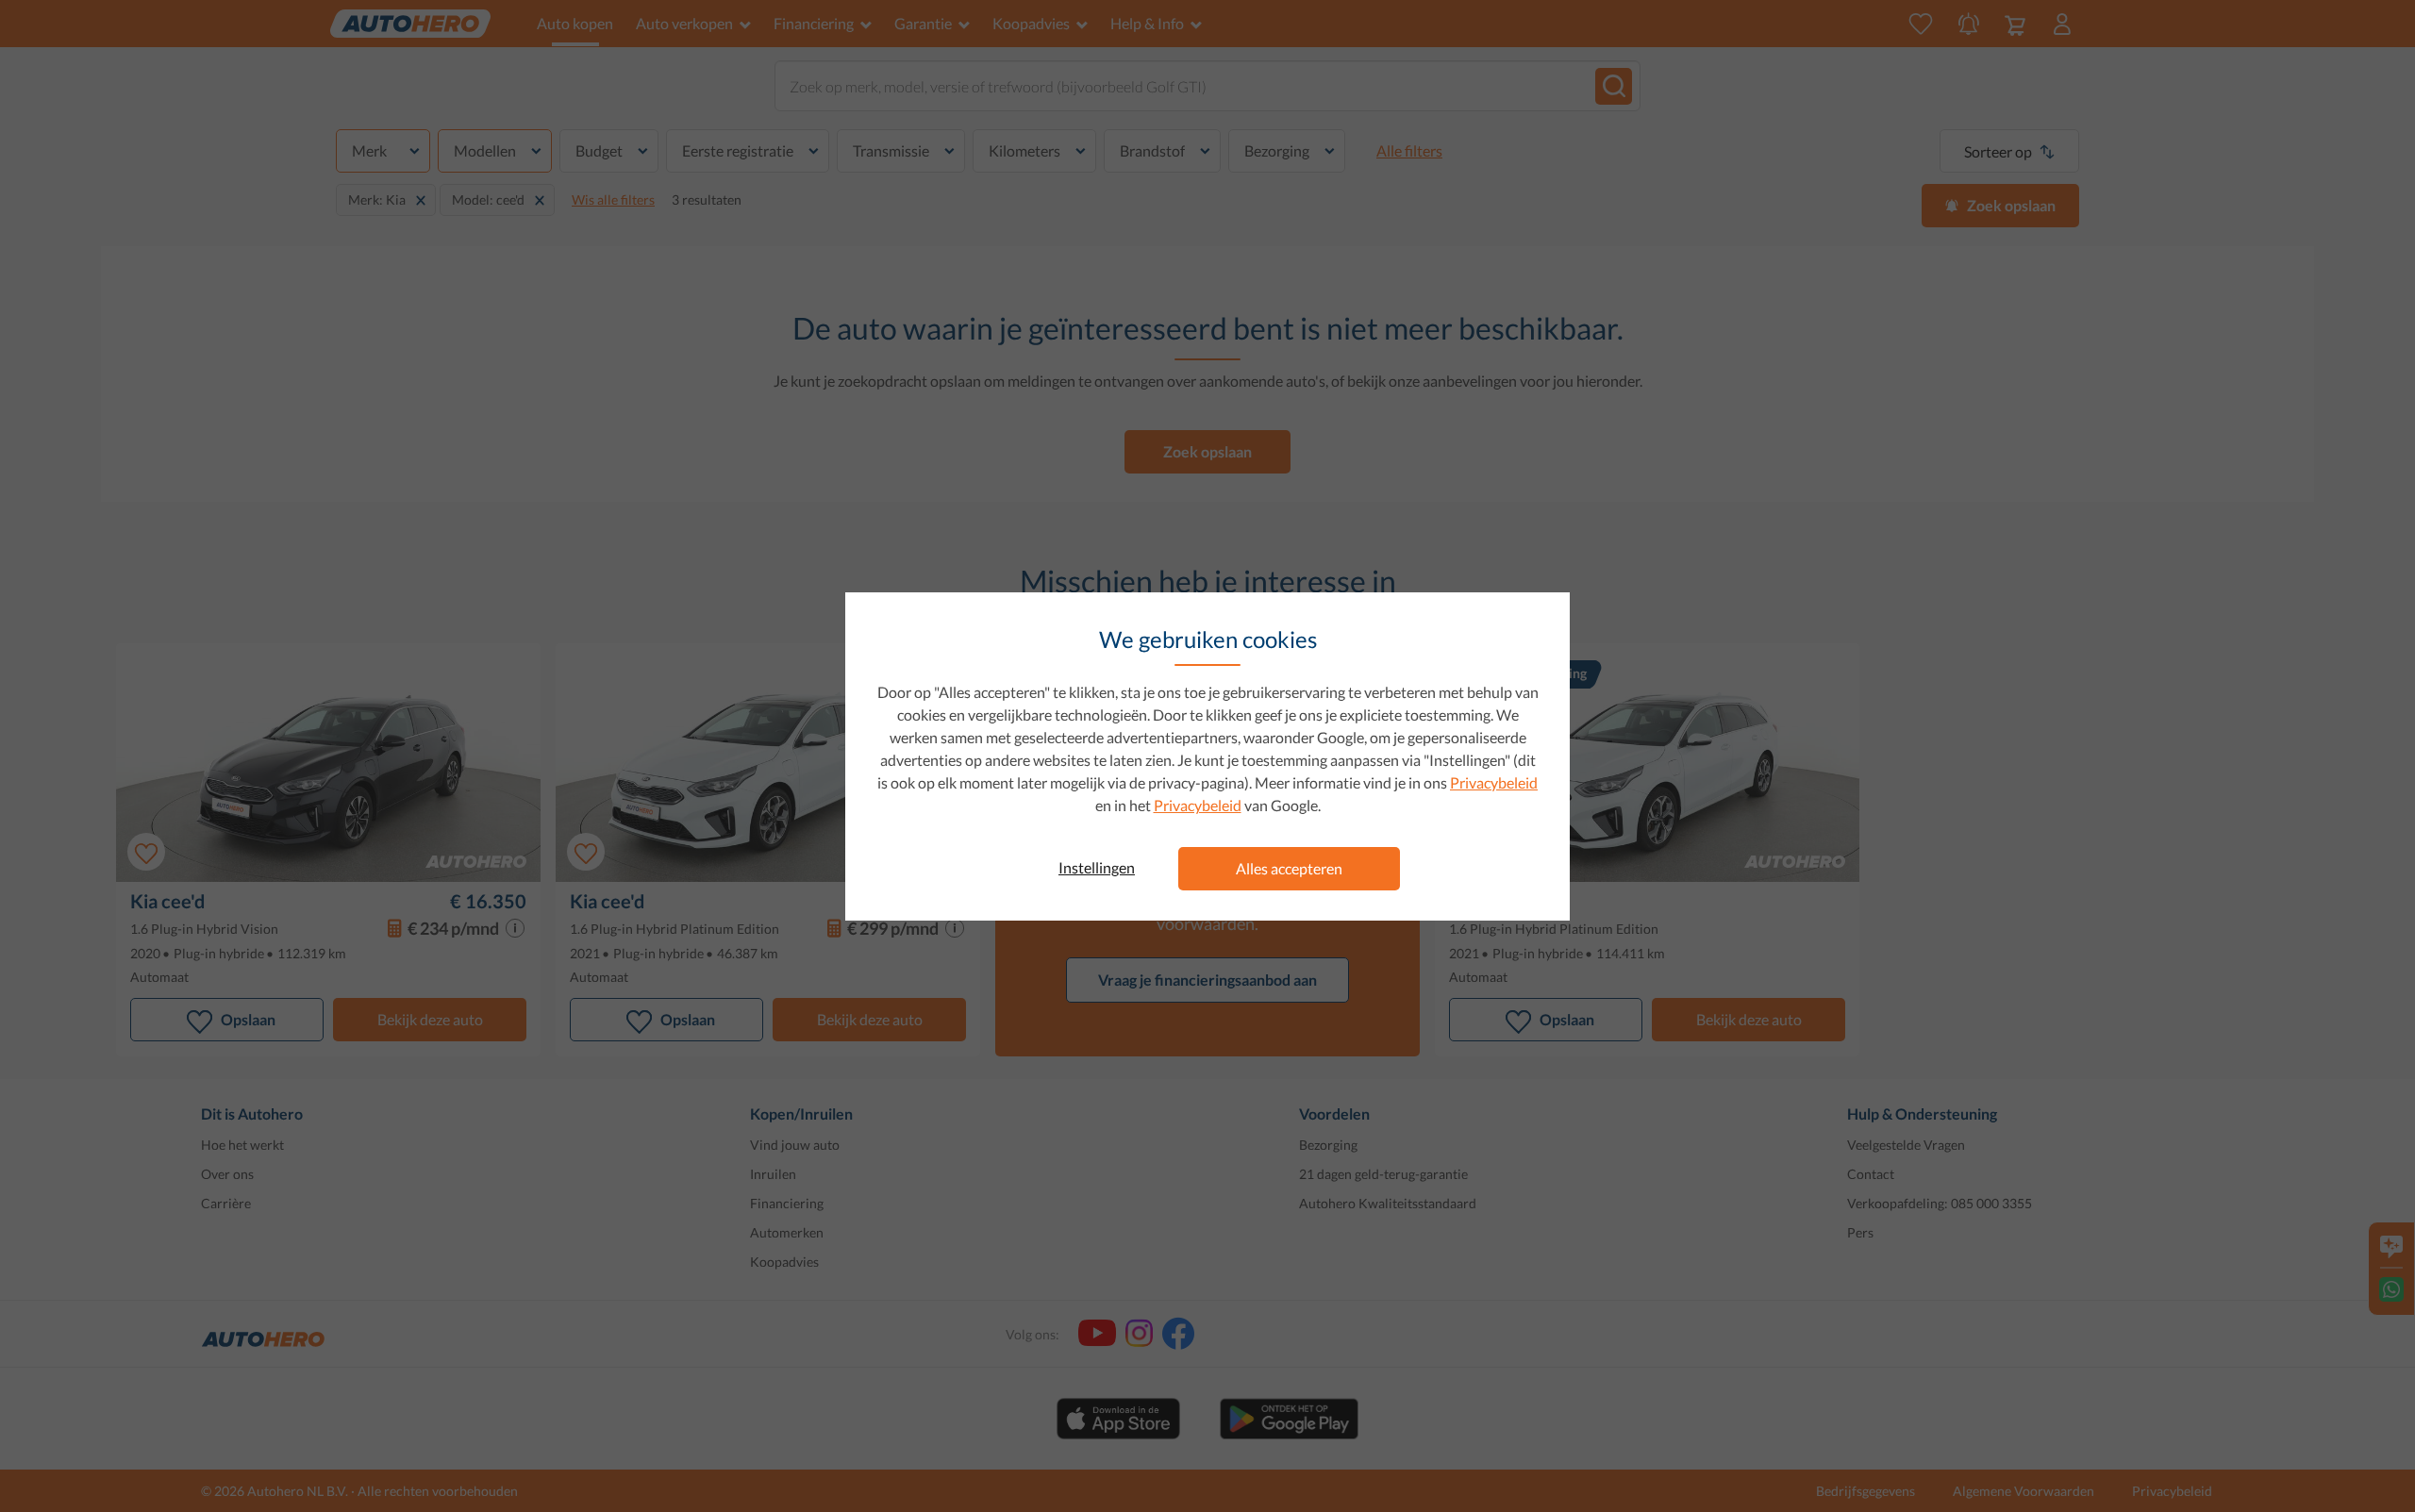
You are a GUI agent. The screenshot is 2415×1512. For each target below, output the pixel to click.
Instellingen (1097, 867)
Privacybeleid (1494, 782)
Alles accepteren (1289, 868)
